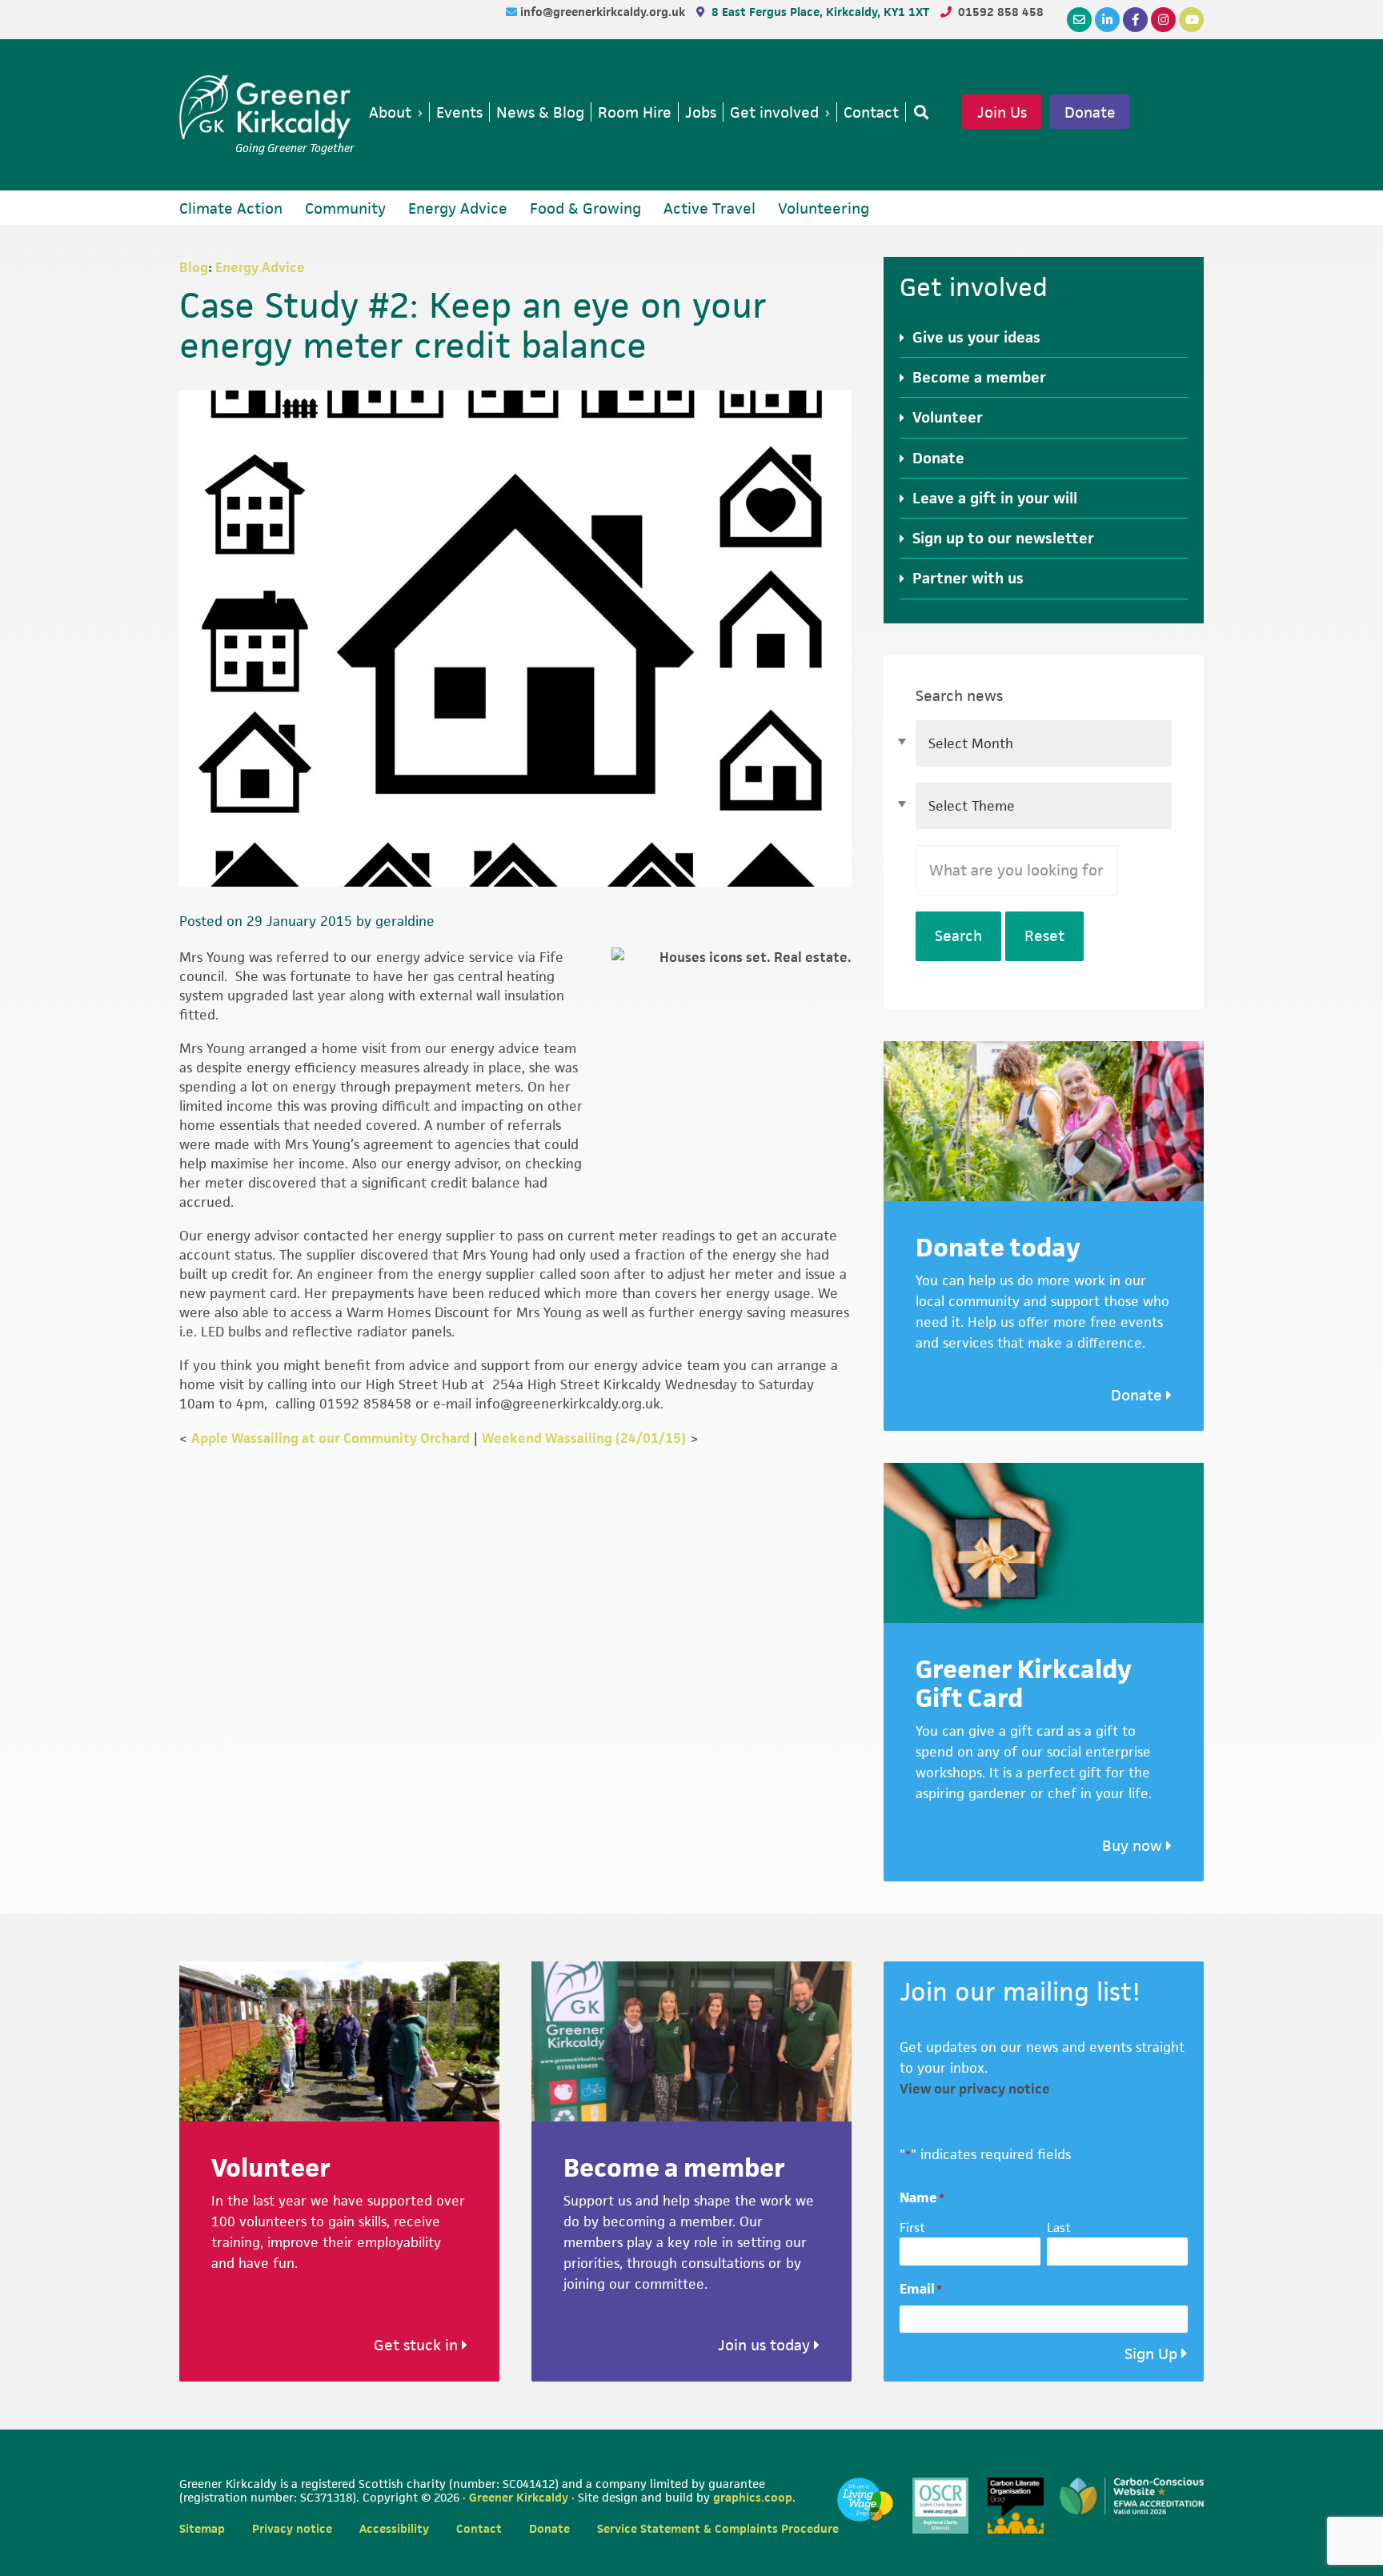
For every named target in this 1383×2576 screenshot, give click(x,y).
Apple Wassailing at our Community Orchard (331, 1438)
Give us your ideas (976, 337)
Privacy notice (292, 2528)
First (912, 2227)
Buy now (1134, 1846)
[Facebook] (1135, 20)
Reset (1044, 936)
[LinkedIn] (1107, 20)
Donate (1090, 112)
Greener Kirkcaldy (267, 107)
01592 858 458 (1001, 12)
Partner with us (968, 578)
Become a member (979, 377)
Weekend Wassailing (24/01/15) (584, 1438)
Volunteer (948, 417)
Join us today (766, 2345)
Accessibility (394, 2528)
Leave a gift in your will (995, 498)
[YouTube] (1191, 20)
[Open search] (918, 112)
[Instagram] (1163, 20)
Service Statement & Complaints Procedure (718, 2528)
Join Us (1002, 112)
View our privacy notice (975, 2089)
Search (958, 936)
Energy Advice (260, 267)
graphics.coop (753, 2497)
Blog (194, 267)
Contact (479, 2528)
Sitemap (202, 2528)
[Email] (1079, 20)
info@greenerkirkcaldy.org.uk (604, 12)
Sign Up (1151, 2354)
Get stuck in (418, 2345)
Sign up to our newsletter (1003, 538)
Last (1059, 2227)
